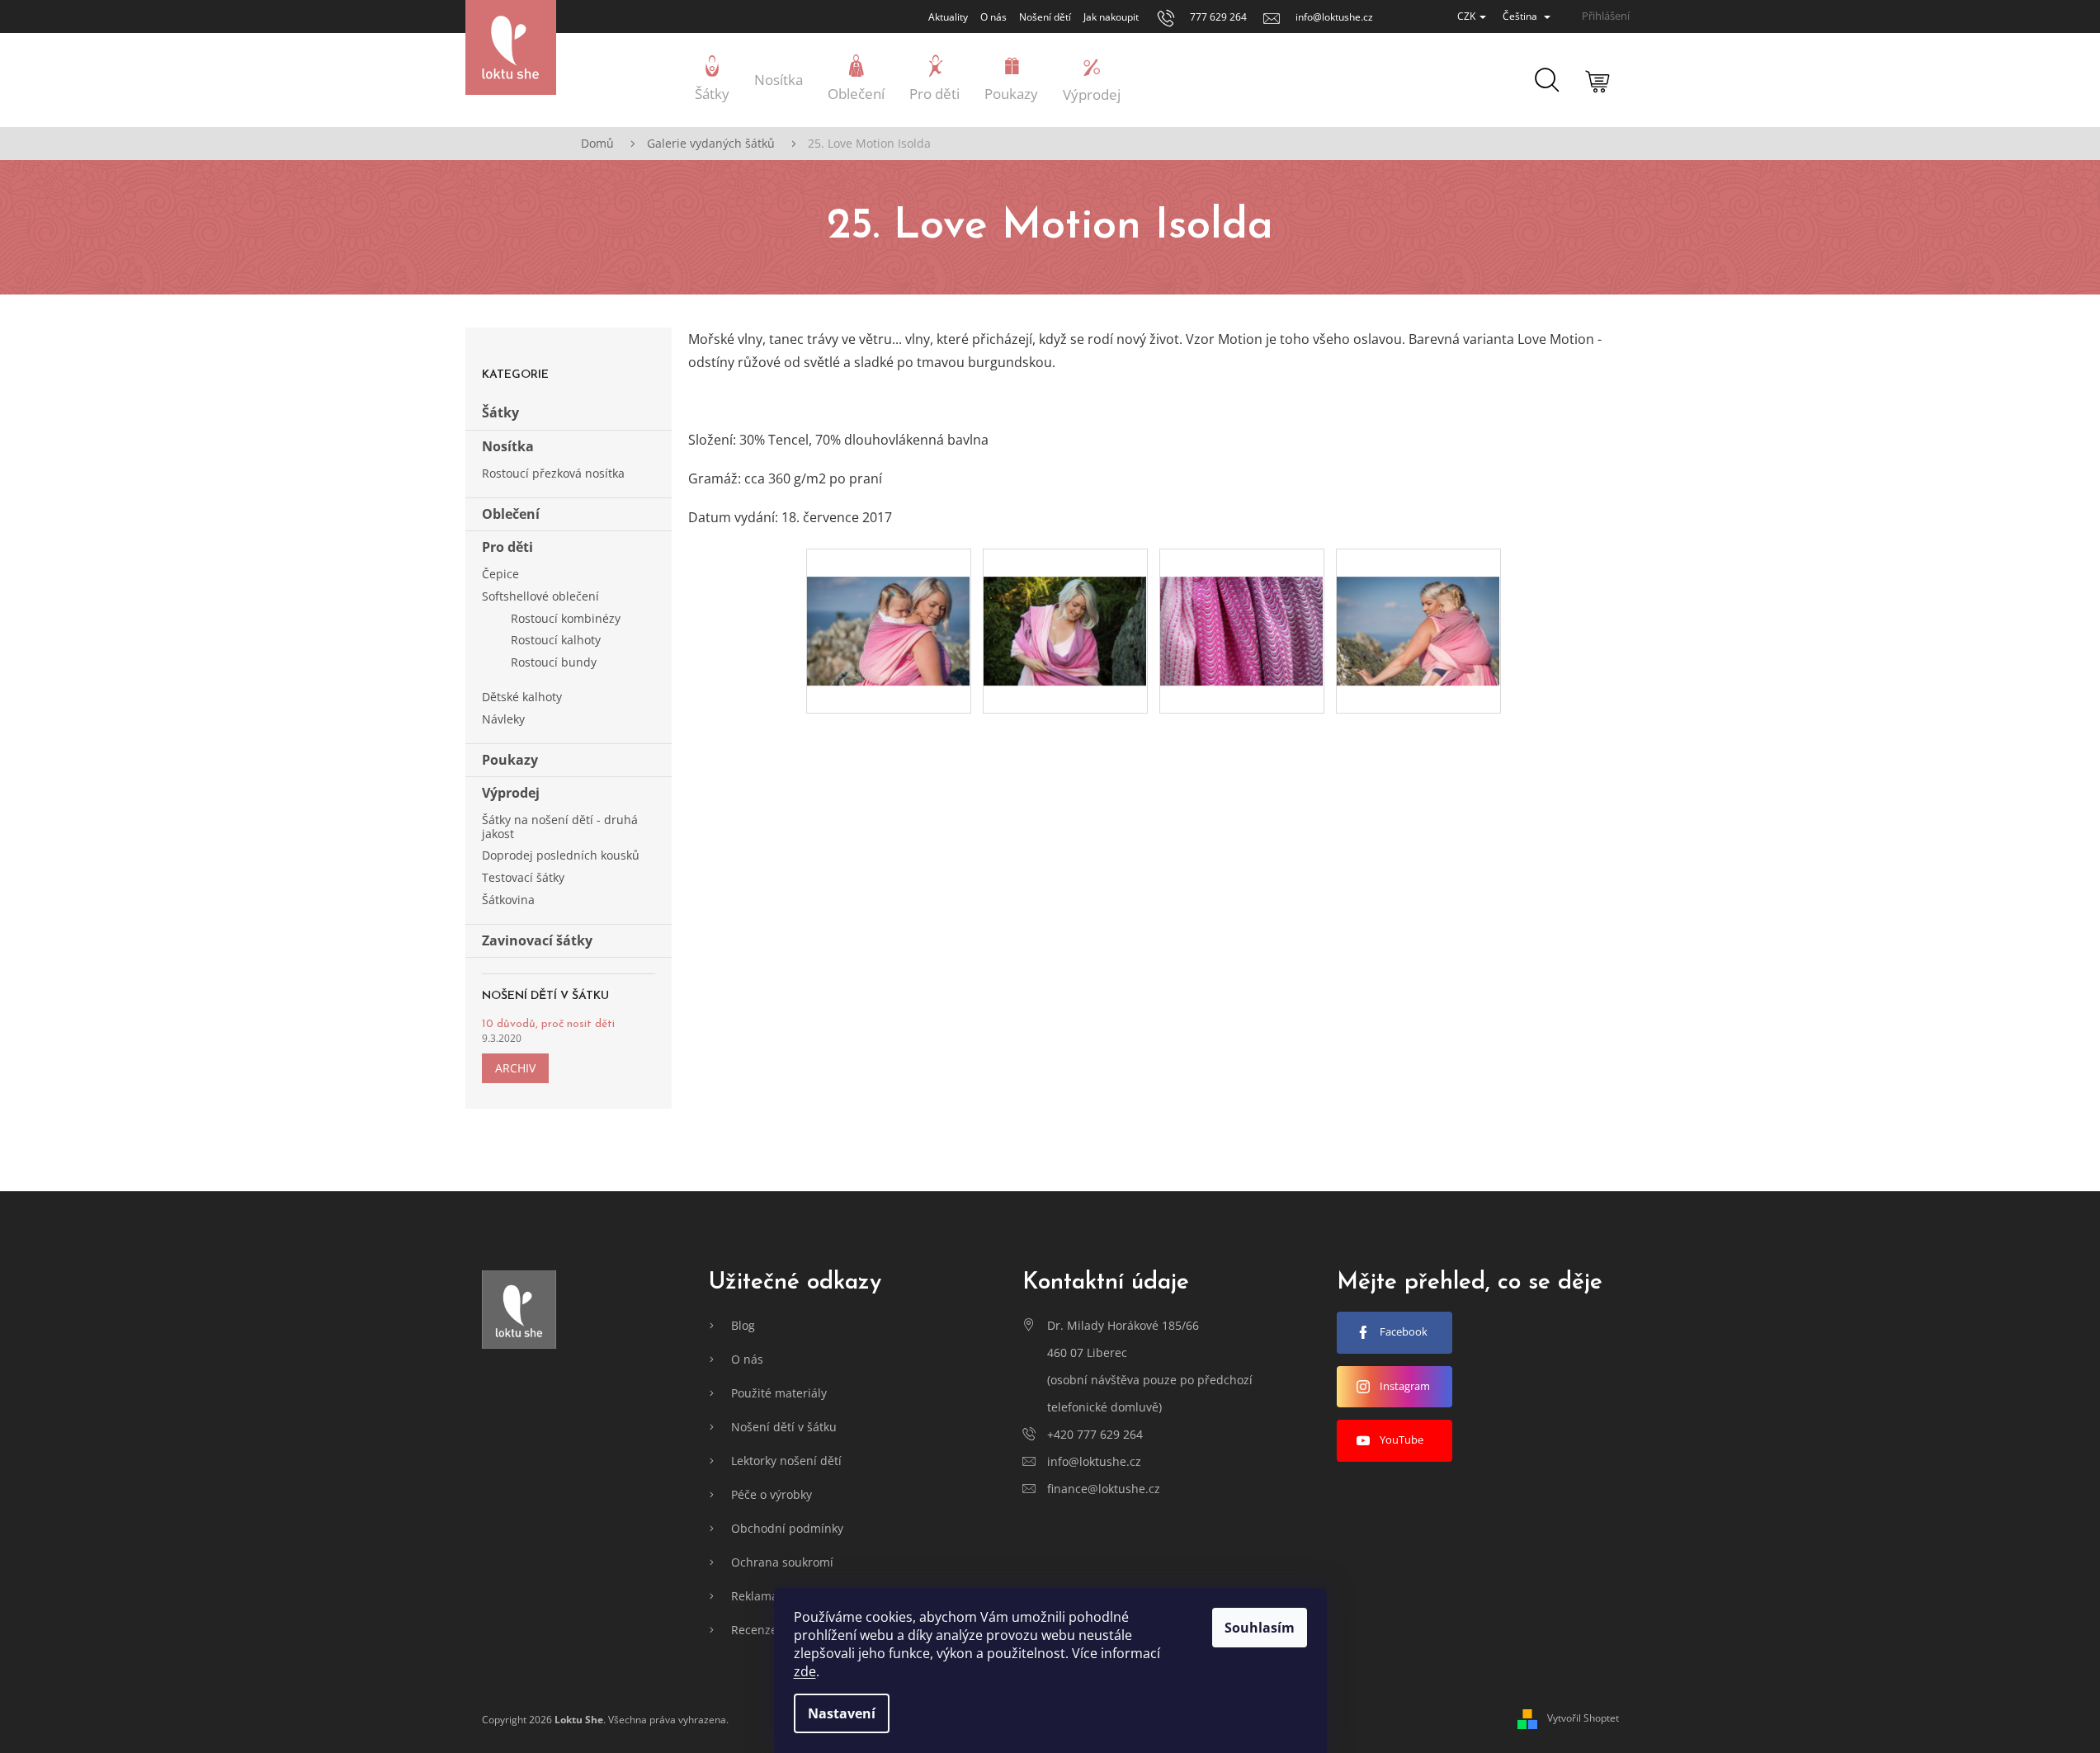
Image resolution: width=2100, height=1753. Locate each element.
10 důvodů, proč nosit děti (548, 1024)
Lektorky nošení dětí (786, 1461)
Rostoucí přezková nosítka (553, 473)
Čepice (500, 574)
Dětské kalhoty (522, 697)
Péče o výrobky (772, 1494)
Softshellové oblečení (540, 596)
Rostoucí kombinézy (566, 618)
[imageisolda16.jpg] (889, 602)
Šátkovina (508, 900)
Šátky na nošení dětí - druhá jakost (560, 827)
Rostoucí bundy (554, 662)
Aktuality (948, 17)
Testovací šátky (523, 877)
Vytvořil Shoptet (1583, 1719)
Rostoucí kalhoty (556, 640)
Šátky (500, 412)
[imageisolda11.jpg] (1065, 602)
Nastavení (842, 1713)
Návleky (503, 719)
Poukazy (510, 760)
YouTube (1402, 1440)
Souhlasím (1260, 1628)
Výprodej (511, 793)
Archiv (515, 1068)
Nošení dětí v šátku (784, 1427)
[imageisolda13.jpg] (1418, 602)
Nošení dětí (1045, 17)
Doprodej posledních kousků (561, 855)
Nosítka (508, 446)
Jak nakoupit (1111, 17)
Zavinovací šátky (537, 940)
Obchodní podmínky (787, 1528)
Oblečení (511, 514)
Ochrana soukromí (782, 1562)
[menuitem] (712, 80)
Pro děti (507, 547)
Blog (743, 1325)
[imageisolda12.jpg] (1242, 602)
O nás (993, 17)
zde (805, 1671)
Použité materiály (779, 1393)
